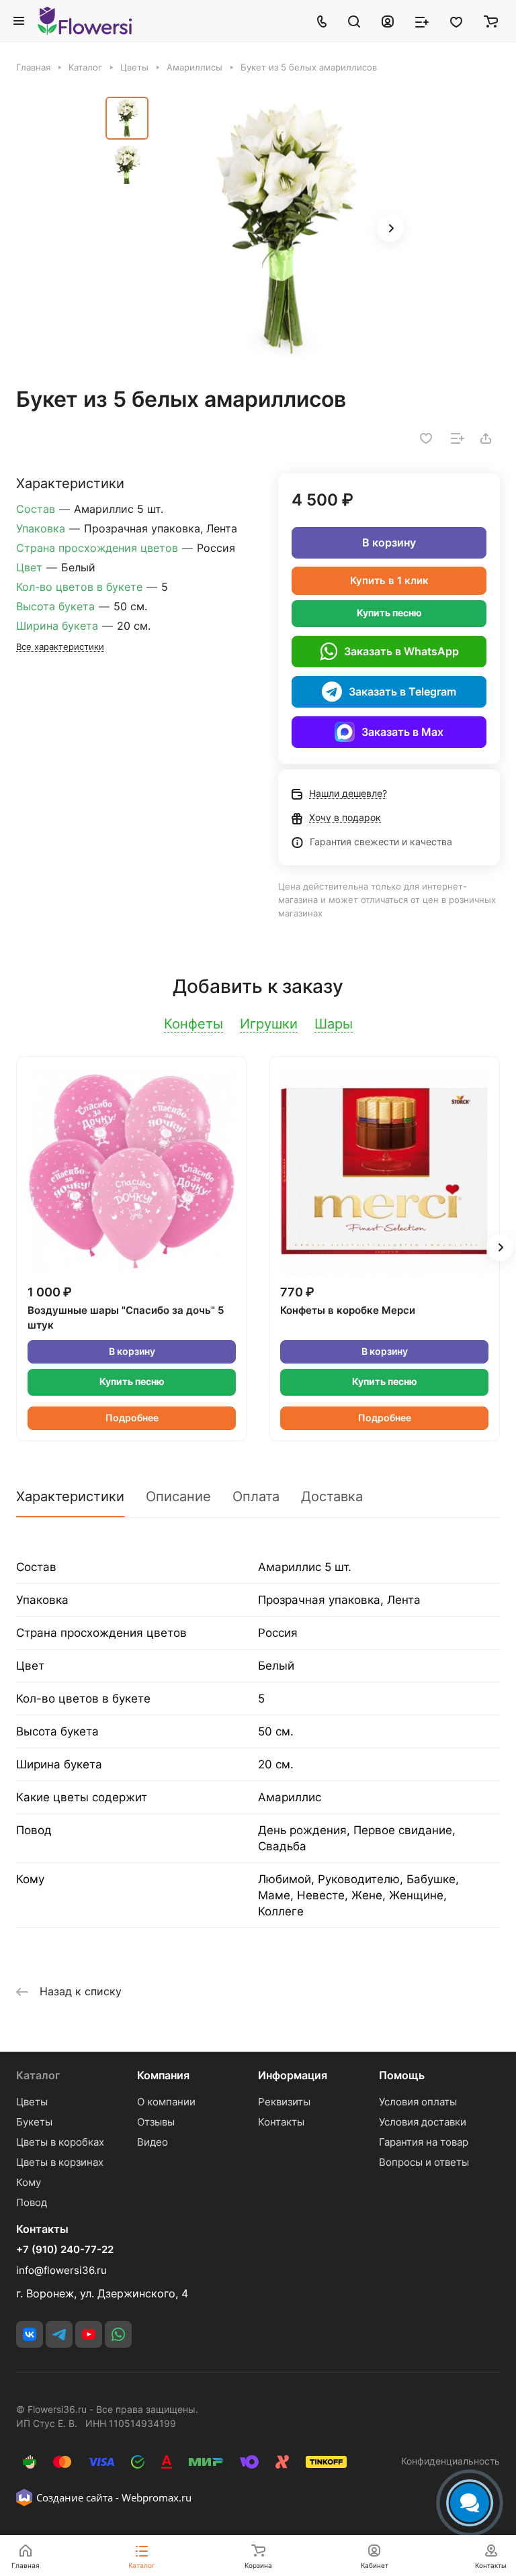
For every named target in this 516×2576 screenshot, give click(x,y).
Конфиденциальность (450, 2461)
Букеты (34, 2122)
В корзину (389, 542)
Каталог (38, 2075)
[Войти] (388, 21)
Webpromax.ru (157, 2497)
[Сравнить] (458, 438)
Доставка (332, 1496)
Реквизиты (284, 2102)
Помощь (402, 2075)
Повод (32, 2202)
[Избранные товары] (456, 21)
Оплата (256, 1496)
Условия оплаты (418, 2102)
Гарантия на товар (424, 2142)
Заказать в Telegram (402, 691)
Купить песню (389, 613)
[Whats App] (118, 2334)
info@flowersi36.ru (61, 2270)
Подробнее (132, 1418)
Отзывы (156, 2122)
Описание (178, 1496)
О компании (166, 2102)
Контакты (281, 2122)
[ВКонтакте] (30, 2334)
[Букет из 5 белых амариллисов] (284, 230)
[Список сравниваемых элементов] (422, 21)
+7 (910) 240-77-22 (65, 2250)
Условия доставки (423, 2122)
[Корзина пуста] (491, 21)
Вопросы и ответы (424, 2162)
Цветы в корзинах (60, 2162)
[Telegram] (59, 2334)
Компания (163, 2075)
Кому (29, 2182)
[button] (390, 228)
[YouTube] (89, 2334)
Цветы (32, 2102)
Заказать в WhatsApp (401, 651)
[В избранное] (426, 438)
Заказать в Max (402, 732)
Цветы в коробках (60, 2142)
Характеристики (70, 1496)
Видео (153, 2142)
